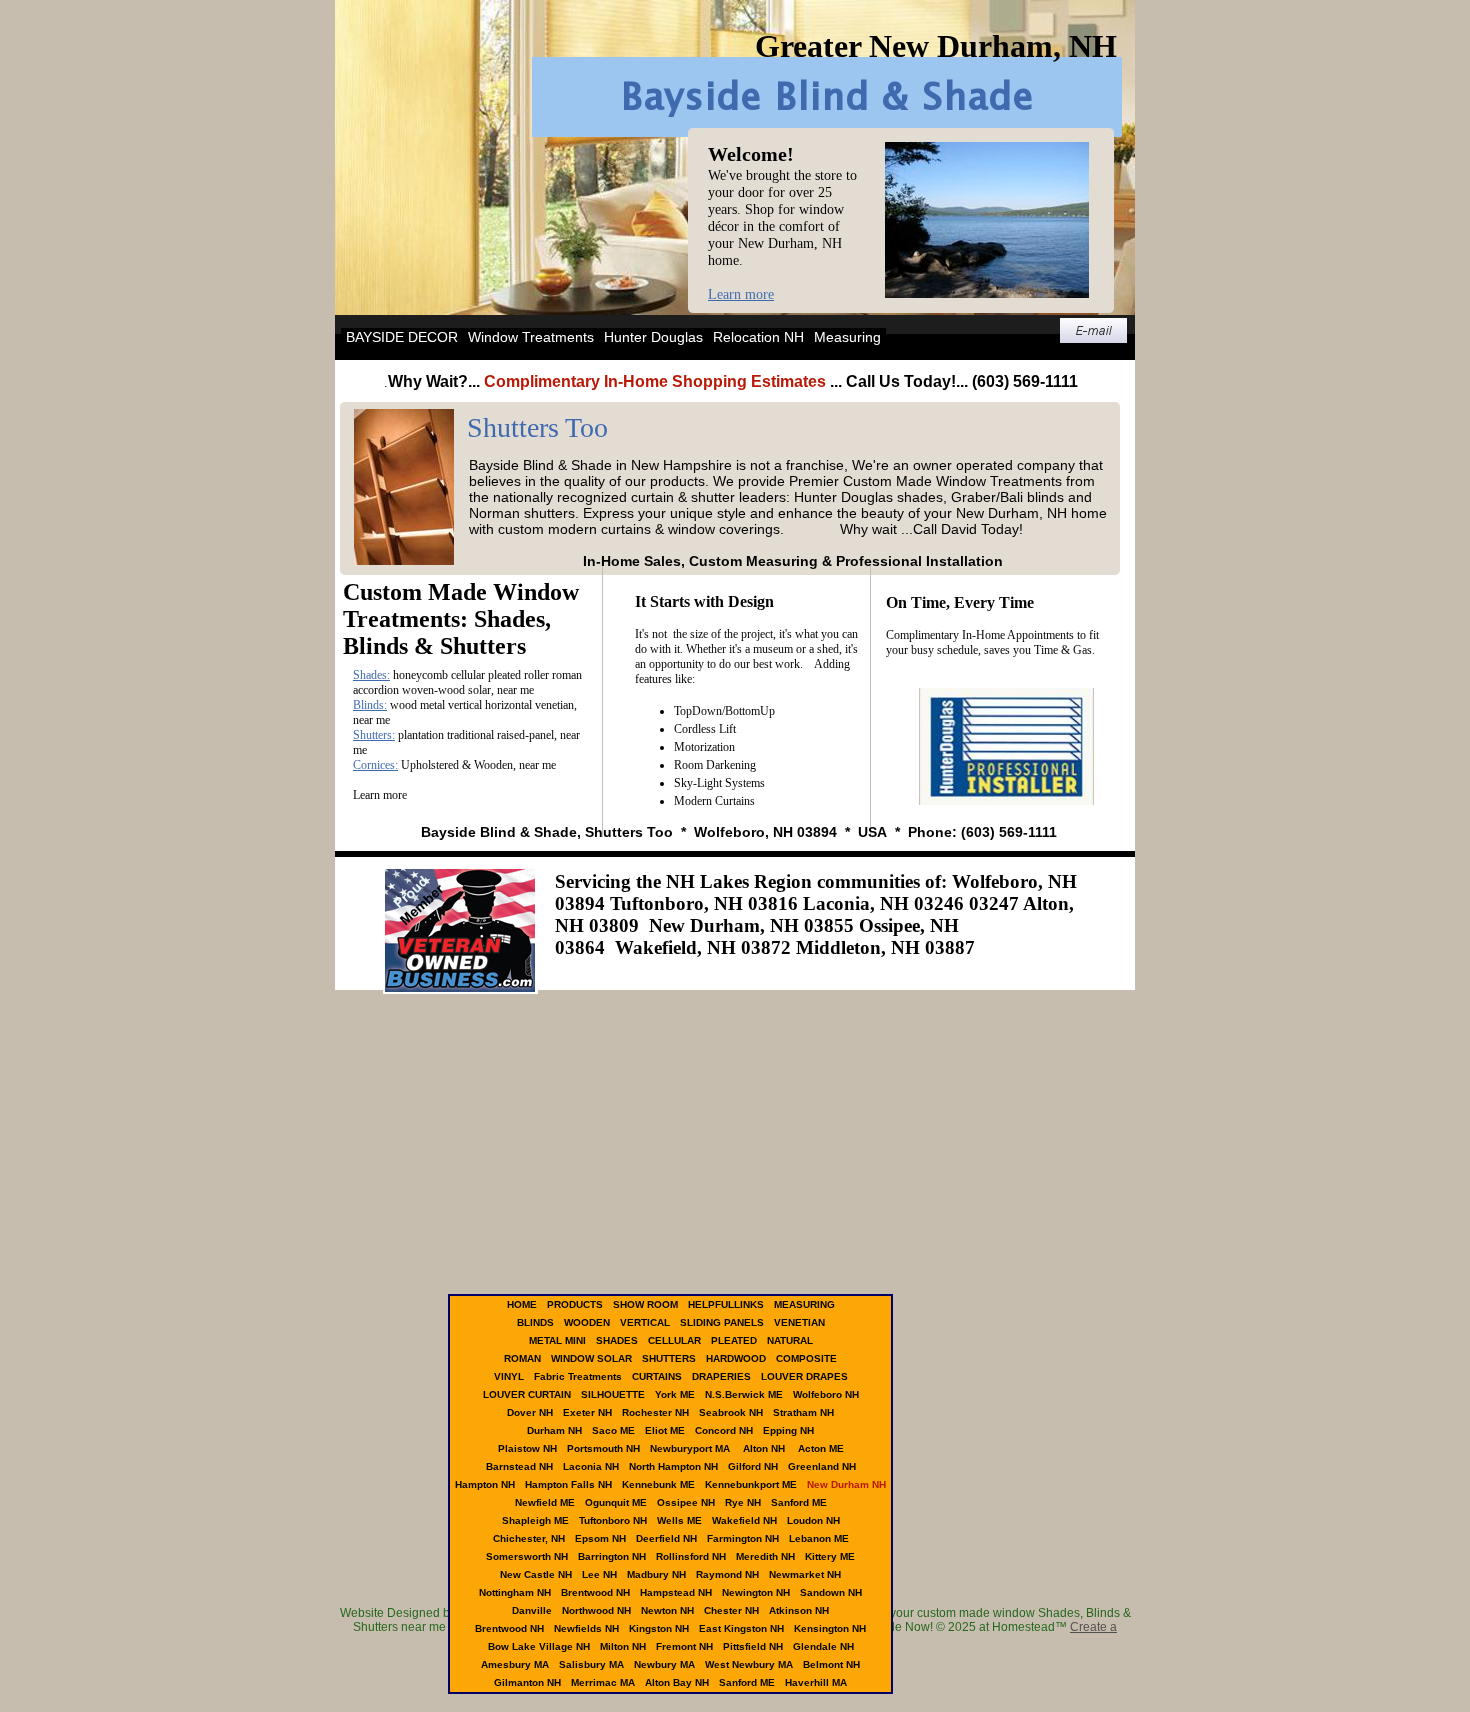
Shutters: (374, 735)
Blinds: (370, 705)
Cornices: (375, 765)
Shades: (371, 675)
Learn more (741, 294)
